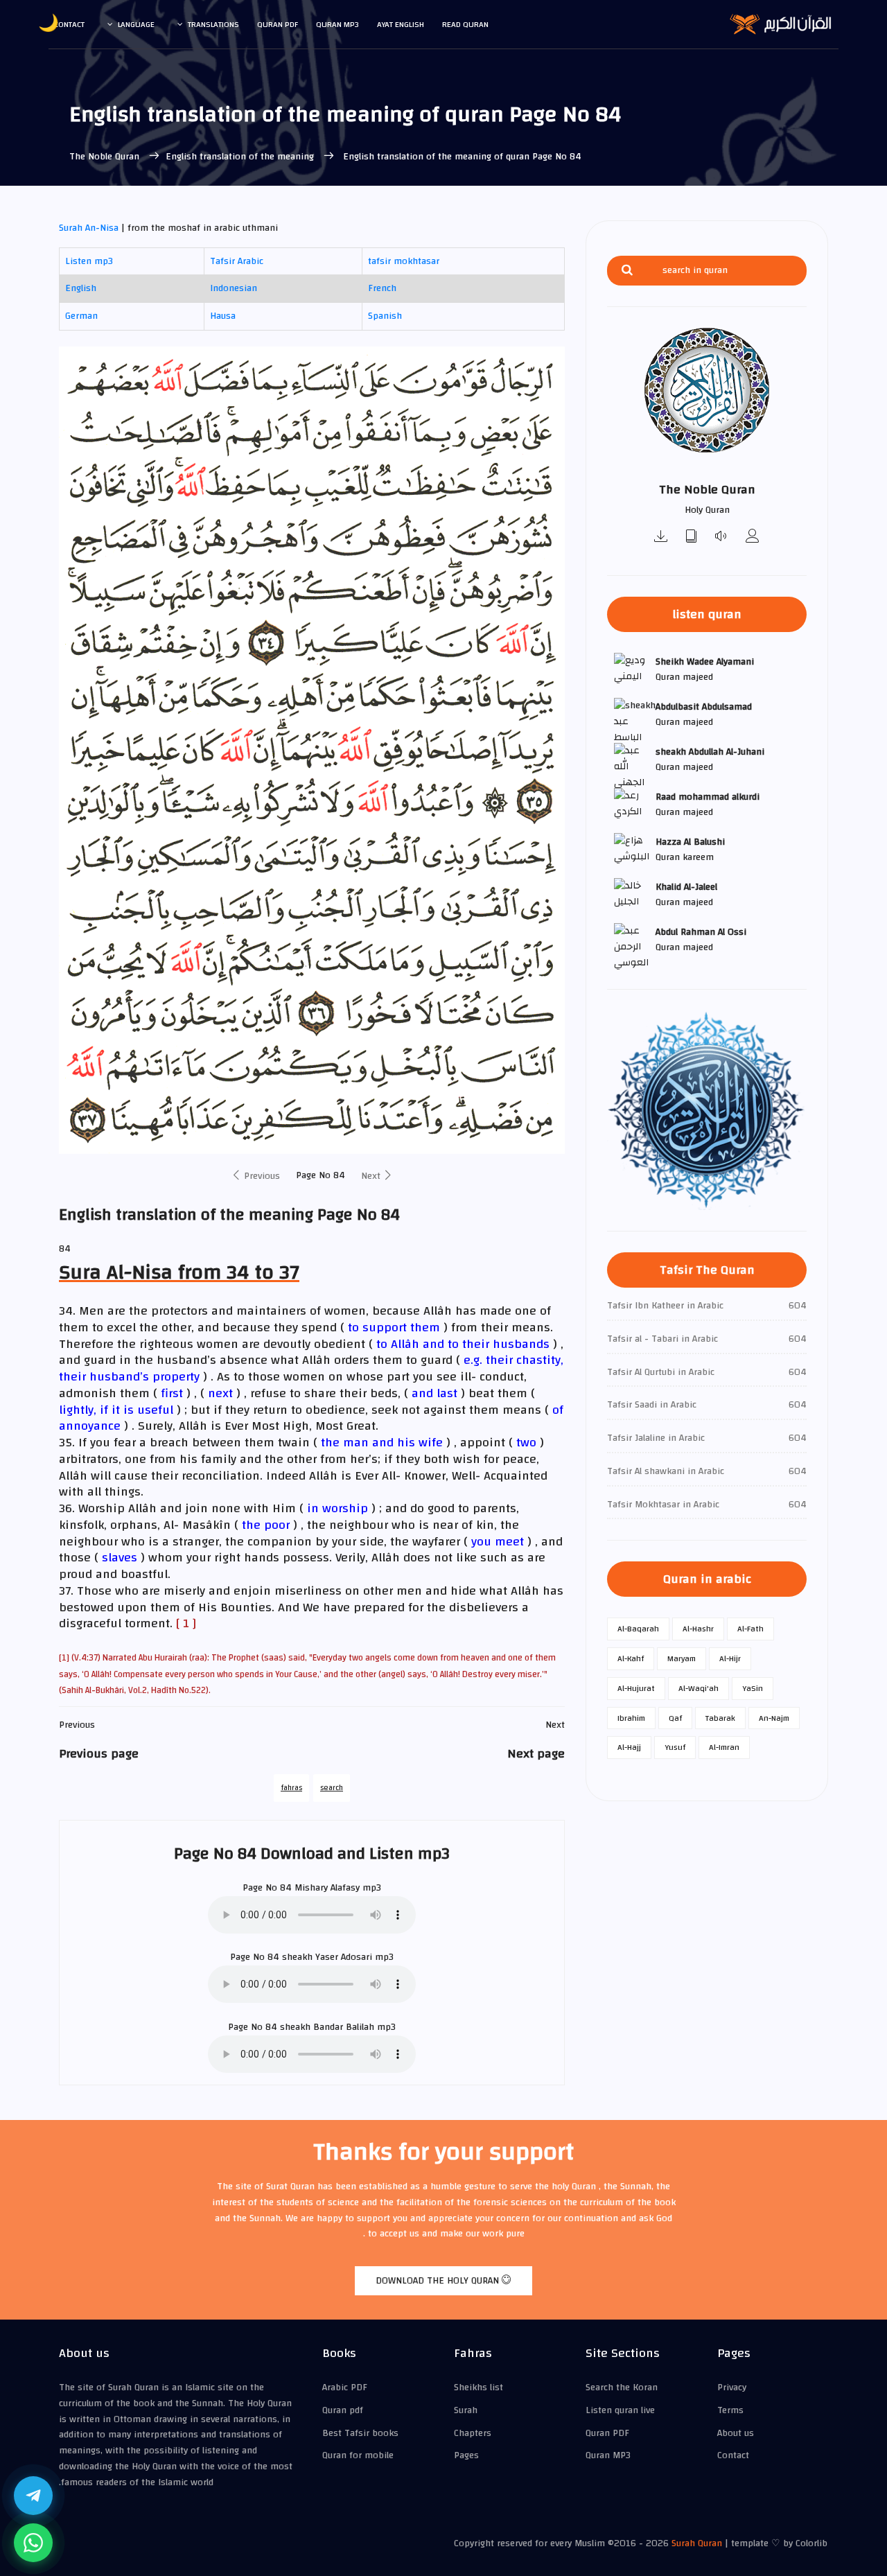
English (81, 288)
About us (736, 2433)
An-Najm (774, 1718)
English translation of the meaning (241, 157)
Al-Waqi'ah (699, 1688)
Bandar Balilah (344, 2027)
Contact (69, 24)
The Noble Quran (106, 157)
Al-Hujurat (636, 1688)
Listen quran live (620, 2410)
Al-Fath (750, 1629)
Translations (213, 24)
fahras (291, 1788)
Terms (730, 2410)
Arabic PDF (345, 2387)
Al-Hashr (698, 1629)
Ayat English (401, 24)
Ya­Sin (753, 1688)
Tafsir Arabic (237, 261)
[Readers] (753, 537)
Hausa (223, 316)
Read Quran (465, 24)
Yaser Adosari (344, 1957)
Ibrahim (631, 1718)
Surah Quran (697, 2543)
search (332, 1788)
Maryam (682, 1658)
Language (136, 24)
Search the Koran (622, 2387)
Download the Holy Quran (439, 2281)
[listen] (722, 537)
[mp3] (661, 537)
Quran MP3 (608, 2455)
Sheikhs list (478, 2387)
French (382, 288)
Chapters (473, 2433)
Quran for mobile (358, 2455)
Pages (466, 2455)
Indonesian (234, 288)
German (81, 316)
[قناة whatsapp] (33, 2543)
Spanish (385, 316)
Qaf (675, 1718)
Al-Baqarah (638, 1629)
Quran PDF (607, 2433)
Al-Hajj (629, 1747)
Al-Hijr (730, 1658)
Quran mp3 (337, 24)
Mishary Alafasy (327, 1888)
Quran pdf (278, 24)
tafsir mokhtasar (404, 261)
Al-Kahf (631, 1658)
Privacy (732, 2387)
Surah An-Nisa (89, 228)
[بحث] (627, 271)
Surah (466, 2410)
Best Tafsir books (360, 2433)
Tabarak (720, 1718)
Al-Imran (724, 1747)
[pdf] (692, 537)
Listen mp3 (89, 261)
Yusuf (675, 1747)
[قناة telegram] (33, 2496)
